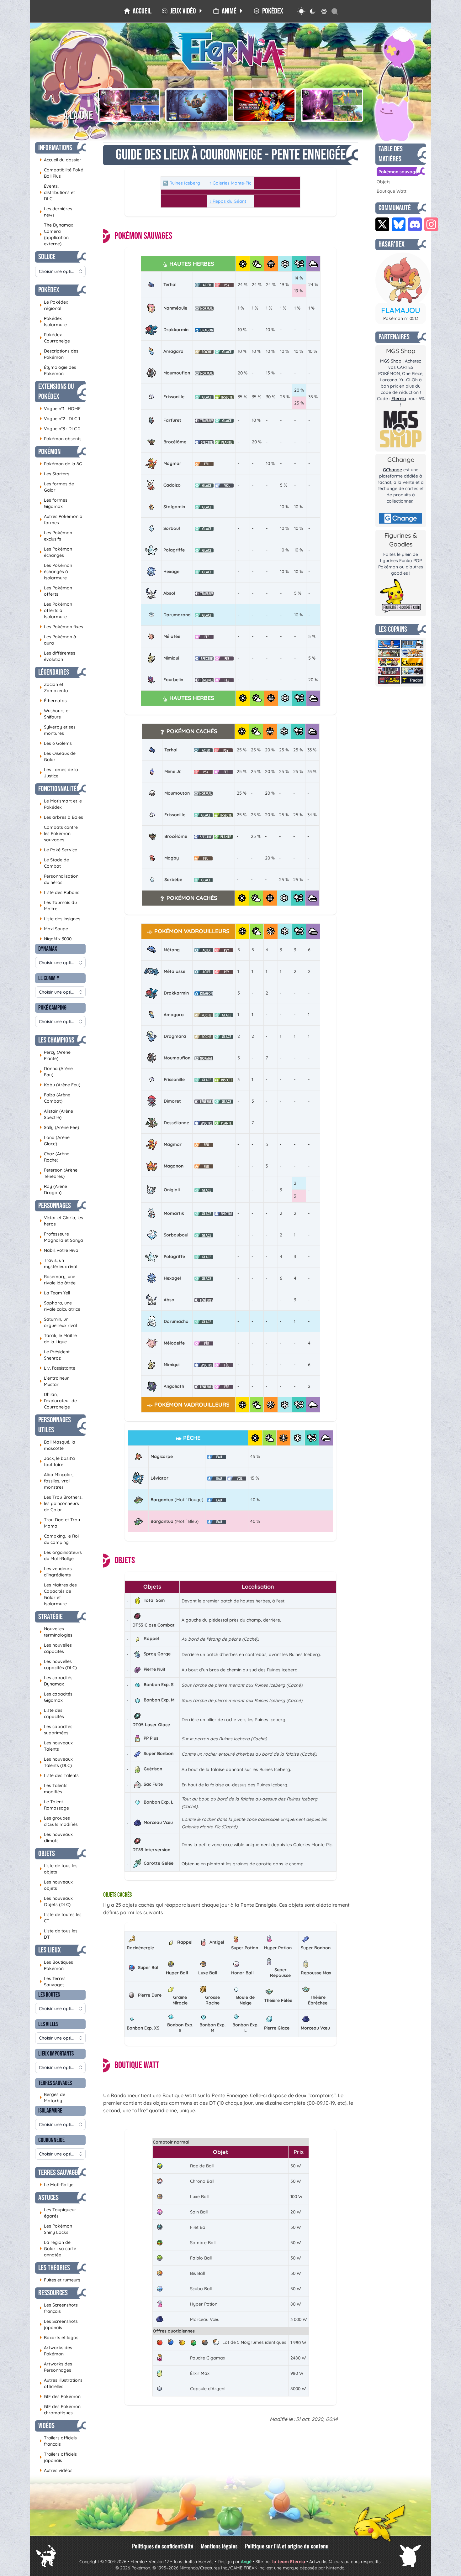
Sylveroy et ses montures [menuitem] (58, 730)
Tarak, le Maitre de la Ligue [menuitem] (58, 1339)
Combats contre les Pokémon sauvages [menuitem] (59, 833)
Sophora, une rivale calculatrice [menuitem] (60, 1306)
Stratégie (50, 1617)
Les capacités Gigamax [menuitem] (56, 1697)
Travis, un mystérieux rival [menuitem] (58, 1263)
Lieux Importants (56, 2054)
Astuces (48, 2198)
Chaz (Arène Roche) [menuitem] (54, 1157)
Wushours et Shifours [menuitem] (55, 714)
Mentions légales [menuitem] (219, 2546)
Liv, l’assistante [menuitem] (57, 1368)
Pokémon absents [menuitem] (61, 439)
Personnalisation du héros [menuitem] (59, 879)
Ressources (53, 2293)
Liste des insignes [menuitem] (60, 919)
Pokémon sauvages (399, 172)
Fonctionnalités (59, 789)
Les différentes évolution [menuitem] (57, 656)
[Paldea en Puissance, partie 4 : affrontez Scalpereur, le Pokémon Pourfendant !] (129, 105)
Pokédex (49, 290)
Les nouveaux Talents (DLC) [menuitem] (56, 1762)
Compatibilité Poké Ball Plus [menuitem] (61, 173)
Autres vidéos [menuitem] (56, 2470)
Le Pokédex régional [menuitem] (54, 305)
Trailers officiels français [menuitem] (58, 2441)
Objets (47, 1854)
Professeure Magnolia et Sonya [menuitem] (61, 1237)
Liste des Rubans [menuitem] (59, 892)
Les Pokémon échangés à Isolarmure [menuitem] (56, 572)
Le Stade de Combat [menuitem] (54, 863)
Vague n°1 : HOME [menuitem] (60, 408)
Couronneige (51, 2140)
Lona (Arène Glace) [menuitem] (55, 1141)
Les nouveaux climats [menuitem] (56, 1837)
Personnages (55, 1206)
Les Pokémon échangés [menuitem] (56, 552)
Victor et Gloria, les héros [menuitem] (61, 1221)
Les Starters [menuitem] (54, 474)
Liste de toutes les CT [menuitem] (61, 1918)
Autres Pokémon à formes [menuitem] (61, 520)
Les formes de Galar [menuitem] (57, 487)
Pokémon (49, 452)
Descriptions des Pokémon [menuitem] (59, 354)
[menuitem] (138, 11)
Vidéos (46, 2426)
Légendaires (54, 672)
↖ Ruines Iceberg (181, 183)
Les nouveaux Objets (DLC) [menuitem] (56, 1901)
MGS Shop (391, 361)
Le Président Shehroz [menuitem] (55, 1355)
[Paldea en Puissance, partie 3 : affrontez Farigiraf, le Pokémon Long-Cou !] (332, 105)
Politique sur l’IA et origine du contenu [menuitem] (287, 2546)
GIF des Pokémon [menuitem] (60, 2396)
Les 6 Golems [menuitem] (56, 743)
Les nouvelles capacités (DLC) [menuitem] (58, 1664)
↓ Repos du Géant (228, 201)
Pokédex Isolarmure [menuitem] (53, 321)
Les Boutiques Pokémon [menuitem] (56, 1965)
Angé (246, 2562)
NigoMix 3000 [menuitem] (56, 939)
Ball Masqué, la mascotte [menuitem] (57, 1445)
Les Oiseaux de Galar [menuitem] (58, 756)
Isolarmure (50, 2111)
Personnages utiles (55, 1425)
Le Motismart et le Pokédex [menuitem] (61, 804)
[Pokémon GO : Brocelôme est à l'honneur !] (197, 105)
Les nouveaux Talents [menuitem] (56, 1746)
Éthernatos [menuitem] (53, 700)
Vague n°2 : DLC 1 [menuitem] (60, 418)
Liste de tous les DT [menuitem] (58, 1934)
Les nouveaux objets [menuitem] (56, 1885)
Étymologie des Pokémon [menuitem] (58, 370)
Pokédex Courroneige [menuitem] (55, 338)
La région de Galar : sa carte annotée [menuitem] (58, 2249)
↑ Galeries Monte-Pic (230, 183)
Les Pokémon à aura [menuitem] (58, 640)
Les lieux (50, 1950)
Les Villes (48, 2024)
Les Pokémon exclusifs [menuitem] (56, 536)
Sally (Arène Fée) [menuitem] (59, 1127)
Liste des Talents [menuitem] (59, 1775)
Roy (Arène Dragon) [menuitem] (53, 1189)
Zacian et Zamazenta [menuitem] (54, 687)
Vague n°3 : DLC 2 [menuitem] (60, 428)
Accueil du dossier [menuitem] (60, 160)
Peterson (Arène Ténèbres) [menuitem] (58, 1173)
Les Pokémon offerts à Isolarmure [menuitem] (56, 610)
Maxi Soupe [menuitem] (54, 929)
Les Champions (56, 1040)
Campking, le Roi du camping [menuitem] (59, 1539)
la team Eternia (289, 2562)
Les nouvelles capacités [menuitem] (56, 1648)
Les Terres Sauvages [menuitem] (53, 1982)
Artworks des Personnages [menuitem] (56, 2367)
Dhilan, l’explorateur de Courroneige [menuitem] (58, 1401)
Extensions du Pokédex (56, 392)
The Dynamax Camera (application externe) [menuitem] (56, 234)
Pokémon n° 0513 (401, 318)
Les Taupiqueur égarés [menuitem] (58, 2213)
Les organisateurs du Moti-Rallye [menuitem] (61, 1555)
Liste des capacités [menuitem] (52, 1713)
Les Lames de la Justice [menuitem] (59, 773)
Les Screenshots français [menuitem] (59, 2308)
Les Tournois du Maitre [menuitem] (58, 906)
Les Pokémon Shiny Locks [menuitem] (56, 2229)
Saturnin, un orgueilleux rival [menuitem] (58, 1322)
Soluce (47, 257)
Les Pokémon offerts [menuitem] (56, 591)
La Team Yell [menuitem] (55, 1293)
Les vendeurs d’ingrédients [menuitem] (56, 1572)
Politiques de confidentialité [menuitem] (163, 2546)
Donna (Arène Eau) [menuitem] (56, 1072)
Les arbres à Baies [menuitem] (61, 817)
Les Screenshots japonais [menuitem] (59, 2324)
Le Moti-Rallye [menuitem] (56, 2184)
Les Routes (49, 1995)
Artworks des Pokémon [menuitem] (56, 2351)
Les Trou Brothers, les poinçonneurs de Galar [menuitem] (61, 1503)
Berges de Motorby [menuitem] (52, 2098)
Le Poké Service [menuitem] (58, 850)
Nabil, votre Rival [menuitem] (59, 1250)
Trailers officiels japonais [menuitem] (58, 2457)
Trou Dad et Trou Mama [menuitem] (60, 1523)
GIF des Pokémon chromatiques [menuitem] (60, 2410)
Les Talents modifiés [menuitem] (53, 1789)
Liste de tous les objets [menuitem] (58, 1869)
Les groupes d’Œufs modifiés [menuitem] (59, 1821)
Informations (55, 148)
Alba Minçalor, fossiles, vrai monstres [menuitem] (56, 1481)
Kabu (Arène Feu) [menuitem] (60, 1085)
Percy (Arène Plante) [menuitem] (55, 1055)
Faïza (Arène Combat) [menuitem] (55, 1098)
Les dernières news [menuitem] (56, 212)
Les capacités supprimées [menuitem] (56, 1730)
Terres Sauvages (55, 2083)
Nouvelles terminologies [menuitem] (56, 1632)
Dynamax (48, 949)
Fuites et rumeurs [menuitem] (60, 2280)
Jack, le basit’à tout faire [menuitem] (57, 1461)
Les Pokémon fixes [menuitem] (61, 627)
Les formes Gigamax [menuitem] (53, 503)
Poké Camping (52, 1008)
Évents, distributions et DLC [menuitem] (57, 192)
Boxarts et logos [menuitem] (59, 2337)
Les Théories (54, 2268)
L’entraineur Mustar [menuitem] (54, 1381)
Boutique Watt (392, 191)
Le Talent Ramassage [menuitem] (54, 1805)
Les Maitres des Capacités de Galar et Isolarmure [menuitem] (58, 1594)
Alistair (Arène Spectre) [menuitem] (56, 1114)
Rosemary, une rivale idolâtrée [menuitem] (58, 1280)
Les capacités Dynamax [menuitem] (56, 1681)
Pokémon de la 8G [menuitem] (61, 464)
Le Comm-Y (49, 978)
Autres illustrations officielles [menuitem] (61, 2383)
